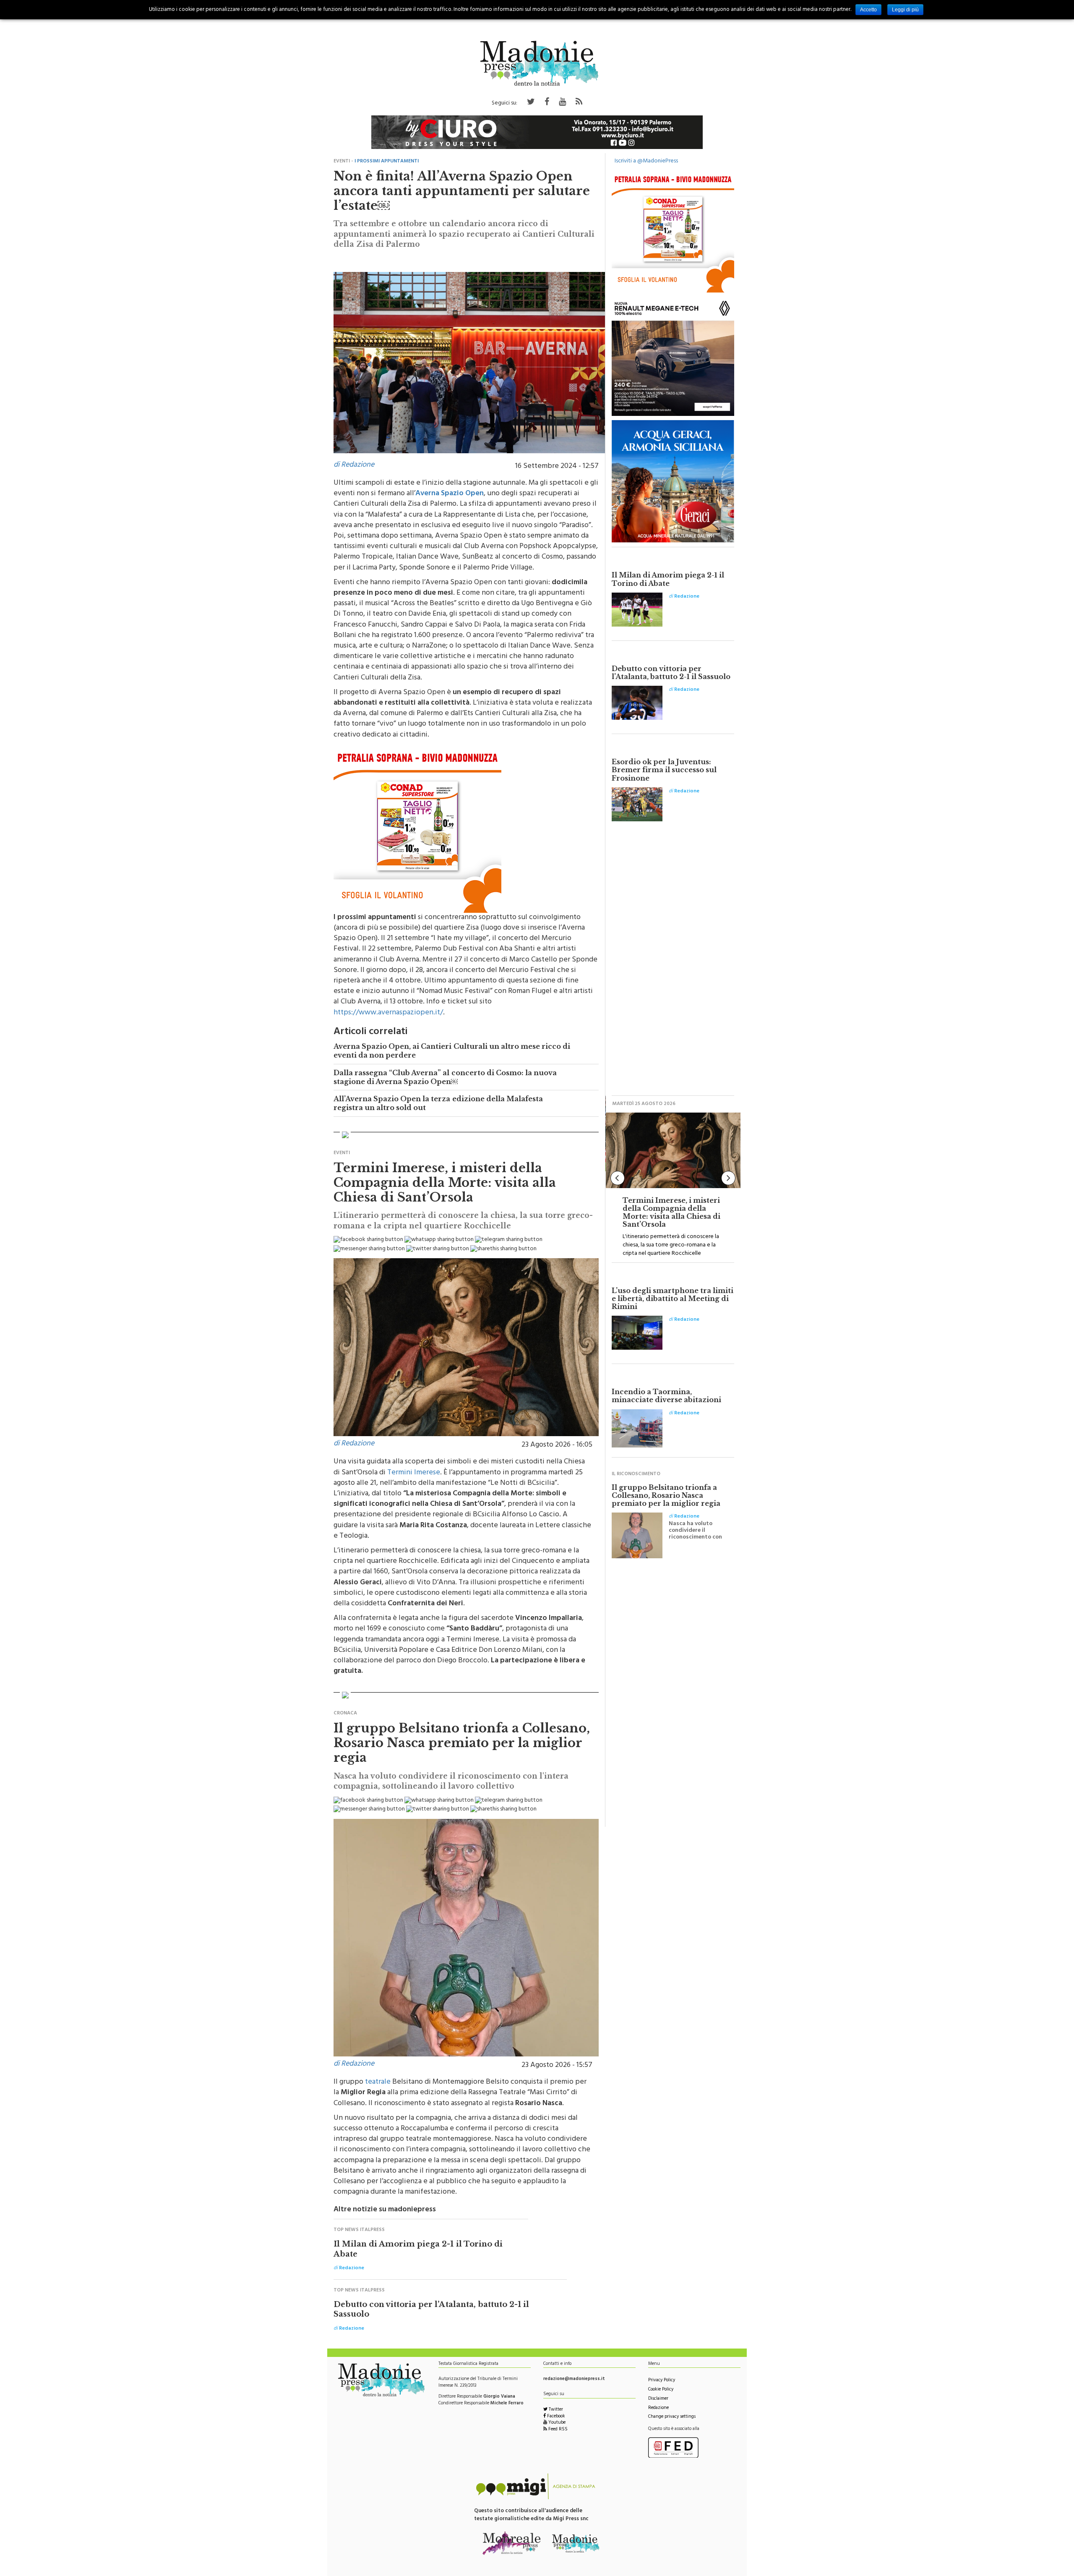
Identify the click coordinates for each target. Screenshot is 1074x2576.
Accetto (868, 10)
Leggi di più (905, 10)
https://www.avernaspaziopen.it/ (388, 1013)
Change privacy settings (672, 2417)
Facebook (555, 2417)
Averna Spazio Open (450, 494)
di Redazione (354, 465)
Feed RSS (557, 2430)
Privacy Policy (662, 2381)
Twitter (555, 2410)
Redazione (658, 2408)
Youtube (556, 2423)
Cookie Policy (661, 2390)
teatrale (378, 2082)
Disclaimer (658, 2399)
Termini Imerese (414, 1473)
